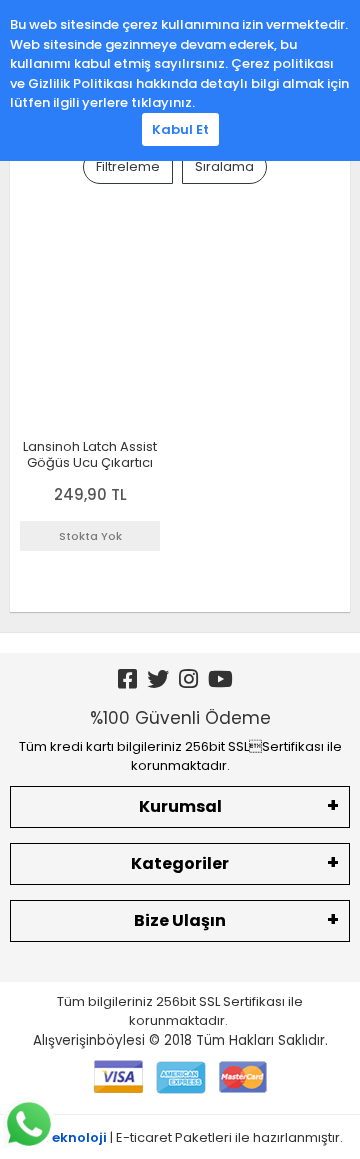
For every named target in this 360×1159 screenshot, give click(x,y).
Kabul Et (180, 129)
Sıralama (224, 166)
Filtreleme (128, 166)
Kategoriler (180, 863)
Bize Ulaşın (180, 920)
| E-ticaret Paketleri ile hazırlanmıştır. (180, 1137)
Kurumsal (180, 806)
